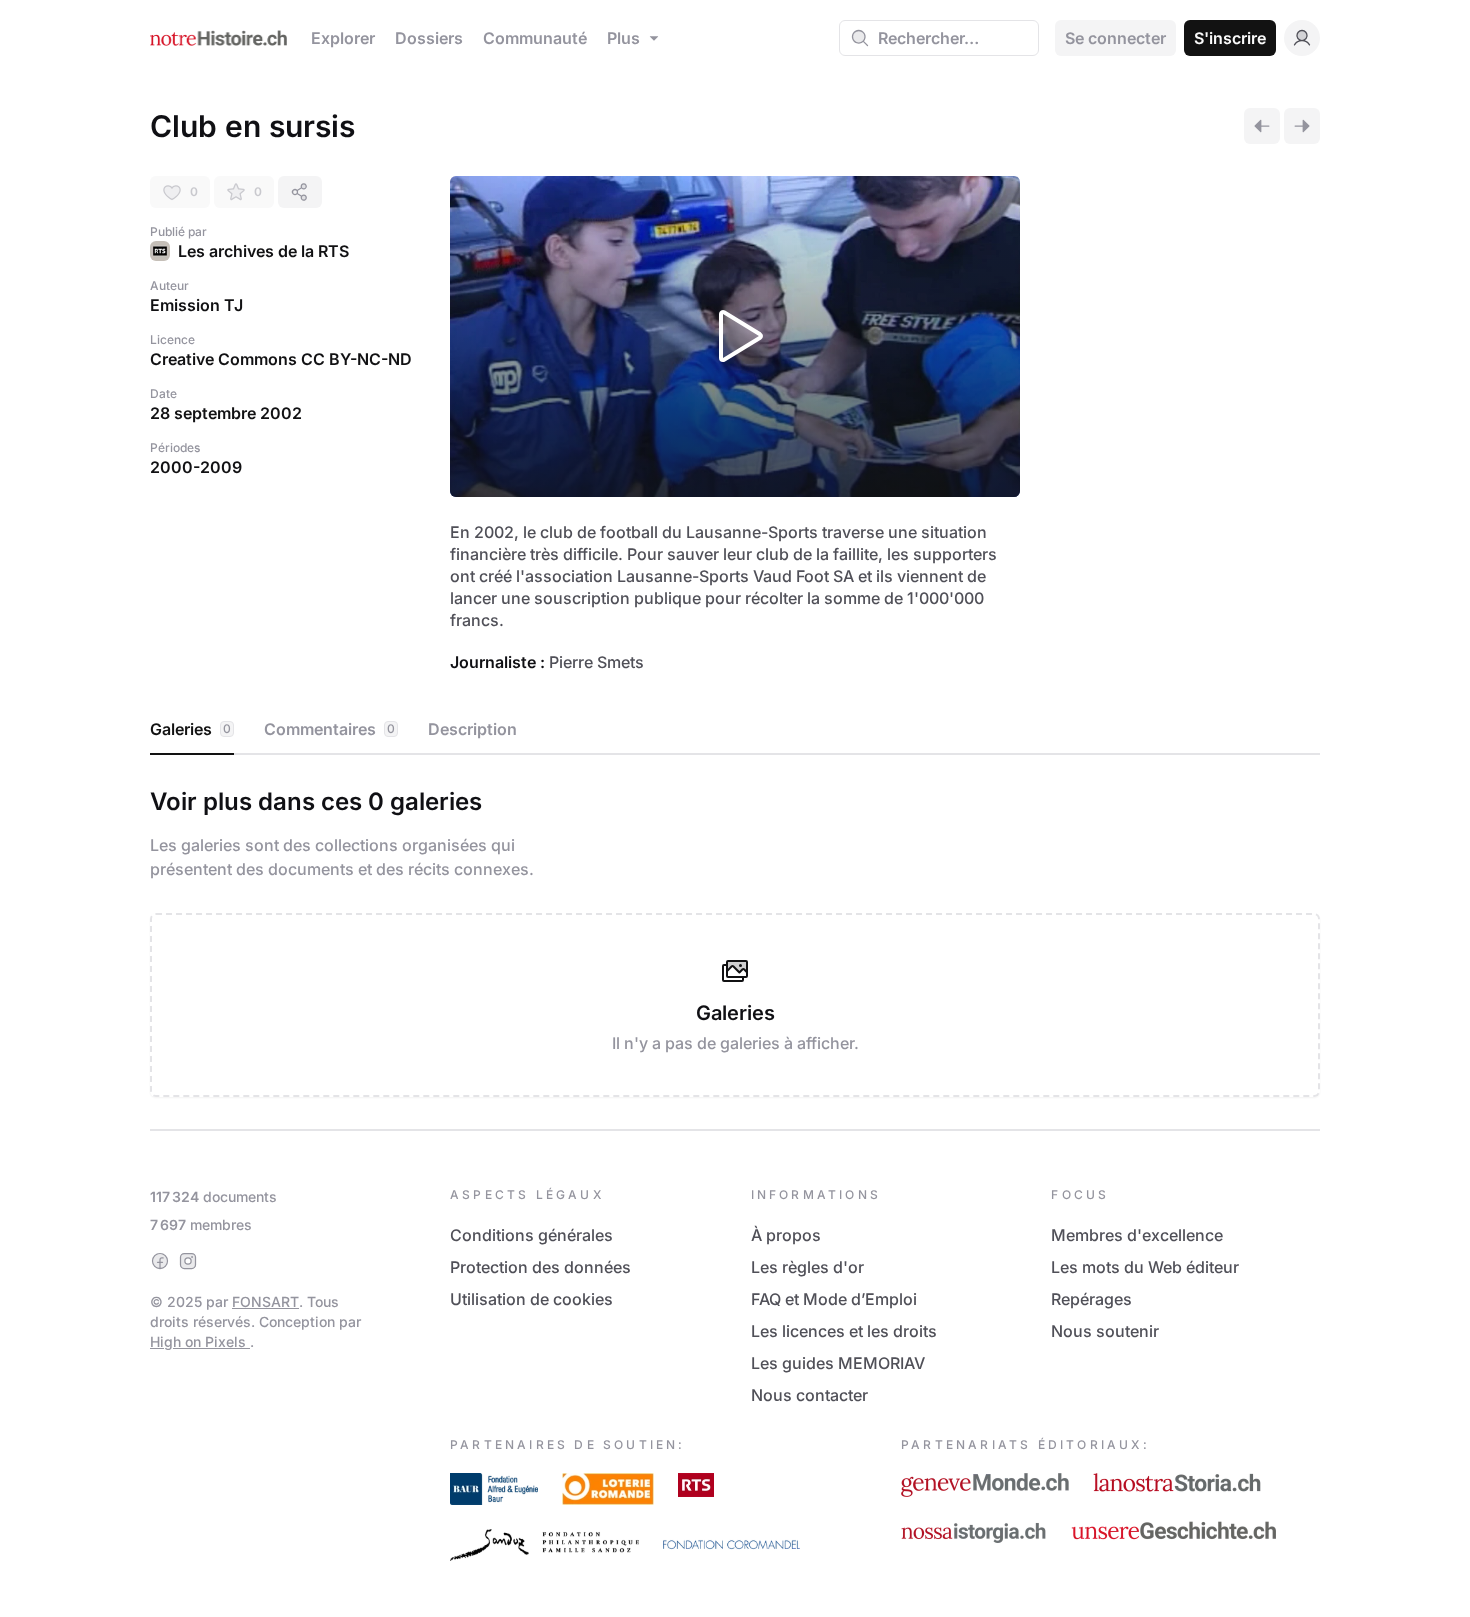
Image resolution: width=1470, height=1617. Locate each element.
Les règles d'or (807, 1267)
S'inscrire (1230, 38)
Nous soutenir (1105, 1331)
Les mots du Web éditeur (1145, 1267)
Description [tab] (472, 729)
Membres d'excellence (1137, 1235)
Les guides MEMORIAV (838, 1363)
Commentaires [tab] (329, 729)
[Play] (735, 336)
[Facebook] (160, 1261)
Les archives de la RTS (263, 251)
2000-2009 (196, 467)
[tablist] (735, 730)
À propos (786, 1235)
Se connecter (1115, 38)
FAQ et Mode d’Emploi (834, 1299)
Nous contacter (809, 1395)
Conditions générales (531, 1235)
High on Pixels (200, 1341)
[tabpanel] (735, 938)
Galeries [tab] (190, 729)
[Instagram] (188, 1261)
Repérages (1091, 1299)
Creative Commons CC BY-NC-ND (281, 359)
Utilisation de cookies (531, 1299)
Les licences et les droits (844, 1331)
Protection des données (540, 1267)
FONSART (265, 1301)
